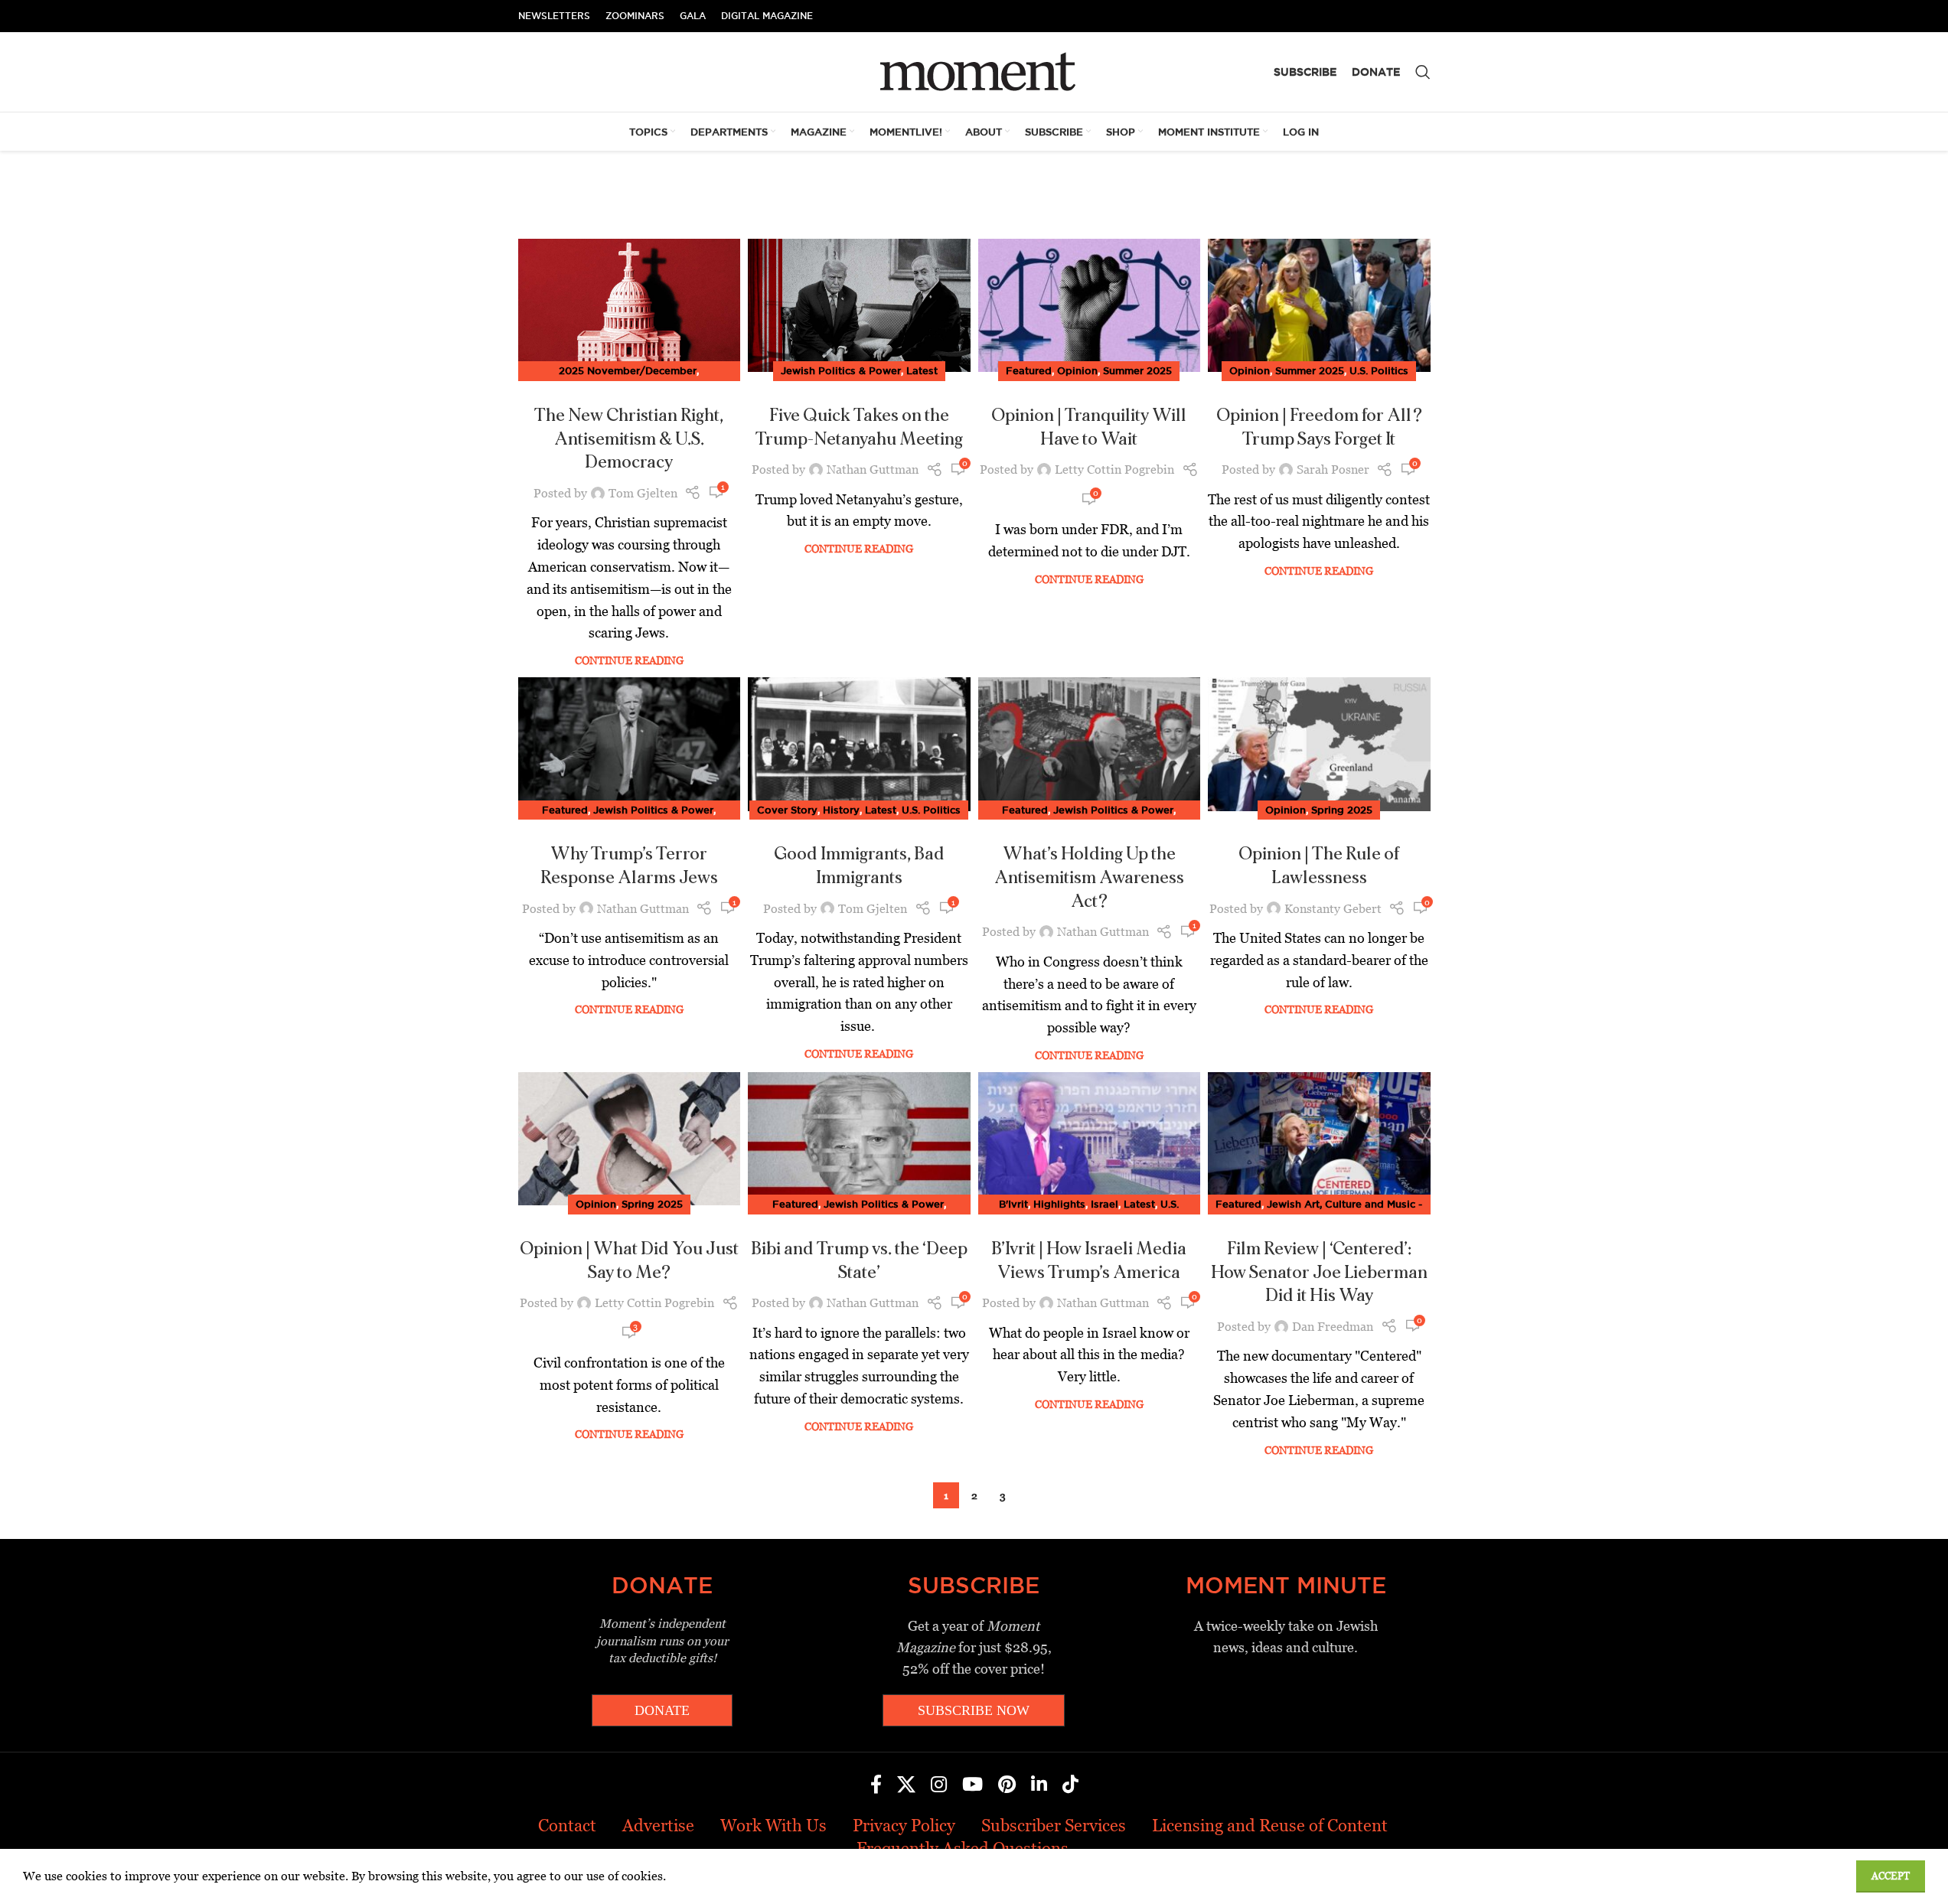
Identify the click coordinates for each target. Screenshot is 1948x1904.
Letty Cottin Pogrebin (1114, 469)
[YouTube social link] (972, 1785)
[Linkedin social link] (1039, 1785)
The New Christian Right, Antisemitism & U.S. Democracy (629, 439)
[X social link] (906, 1785)
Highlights (1059, 1204)
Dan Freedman (1333, 1327)
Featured (1029, 370)
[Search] (1423, 72)
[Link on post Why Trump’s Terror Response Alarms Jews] (630, 744)
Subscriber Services (1054, 1826)
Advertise (658, 1826)
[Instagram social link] (939, 1785)
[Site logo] (974, 71)
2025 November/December (628, 370)
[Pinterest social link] (1007, 1785)
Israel (1105, 1204)
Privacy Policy (904, 1826)
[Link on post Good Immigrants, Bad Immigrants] (859, 744)
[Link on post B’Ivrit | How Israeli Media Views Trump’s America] (1090, 1139)
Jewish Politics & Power (841, 370)
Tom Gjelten (643, 493)
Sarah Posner (1333, 469)
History (841, 810)
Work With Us (773, 1826)
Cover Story (787, 810)
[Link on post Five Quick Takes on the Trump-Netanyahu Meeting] (859, 305)
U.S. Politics (1379, 370)
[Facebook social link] (876, 1785)
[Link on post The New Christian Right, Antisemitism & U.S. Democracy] (630, 305)
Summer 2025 (1137, 370)
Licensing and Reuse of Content (1270, 1826)
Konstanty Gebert (1333, 909)
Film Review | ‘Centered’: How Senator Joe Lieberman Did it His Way (1319, 1273)
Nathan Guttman (873, 469)
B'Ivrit (1013, 1204)
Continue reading (629, 660)
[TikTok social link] (1070, 1785)
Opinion (1077, 370)
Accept (1891, 1876)
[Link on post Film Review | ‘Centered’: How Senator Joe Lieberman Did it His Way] (1319, 1139)
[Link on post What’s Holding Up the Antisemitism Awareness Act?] (1090, 744)
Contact (567, 1826)
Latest (922, 370)
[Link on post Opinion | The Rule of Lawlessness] (1319, 744)
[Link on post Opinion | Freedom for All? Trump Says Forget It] (1319, 305)
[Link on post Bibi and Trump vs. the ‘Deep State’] (859, 1139)
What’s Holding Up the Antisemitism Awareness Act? (1089, 878)
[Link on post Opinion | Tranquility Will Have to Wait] (1090, 305)
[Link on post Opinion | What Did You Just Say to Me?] (630, 1139)
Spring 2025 (1342, 810)
